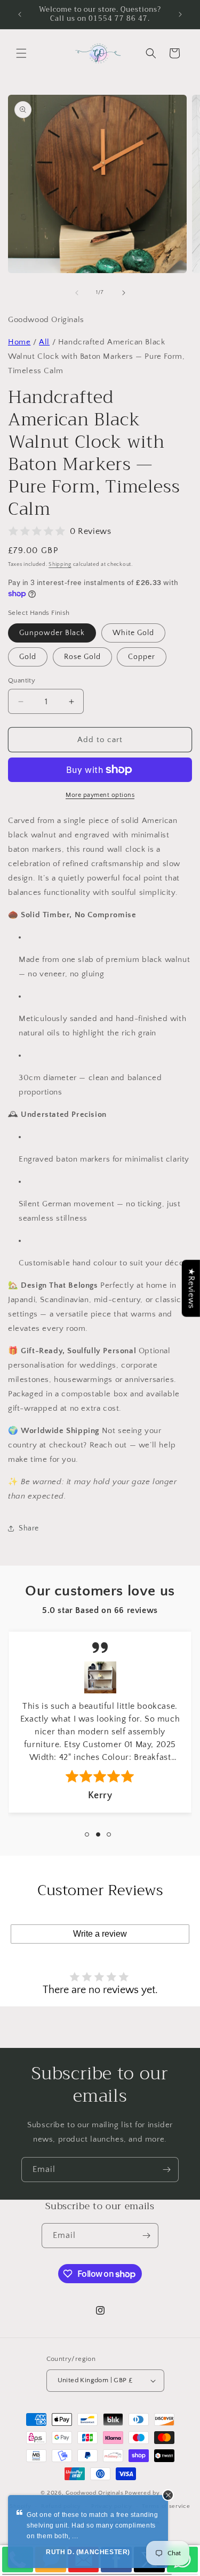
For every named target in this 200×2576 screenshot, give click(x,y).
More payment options (100, 795)
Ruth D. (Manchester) (88, 2552)
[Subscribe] (166, 2170)
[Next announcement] (180, 14)
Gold (28, 657)
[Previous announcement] (20, 14)
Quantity (22, 680)
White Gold (133, 633)
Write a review (100, 1934)
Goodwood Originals (95, 2493)
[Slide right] (124, 293)
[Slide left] (77, 293)
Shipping (60, 565)
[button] (21, 53)
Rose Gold (82, 657)
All (44, 342)
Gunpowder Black (52, 633)
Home (19, 342)
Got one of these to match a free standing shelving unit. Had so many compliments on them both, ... (93, 2525)
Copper (142, 657)
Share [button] (29, 1528)
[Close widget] (168, 2495)
